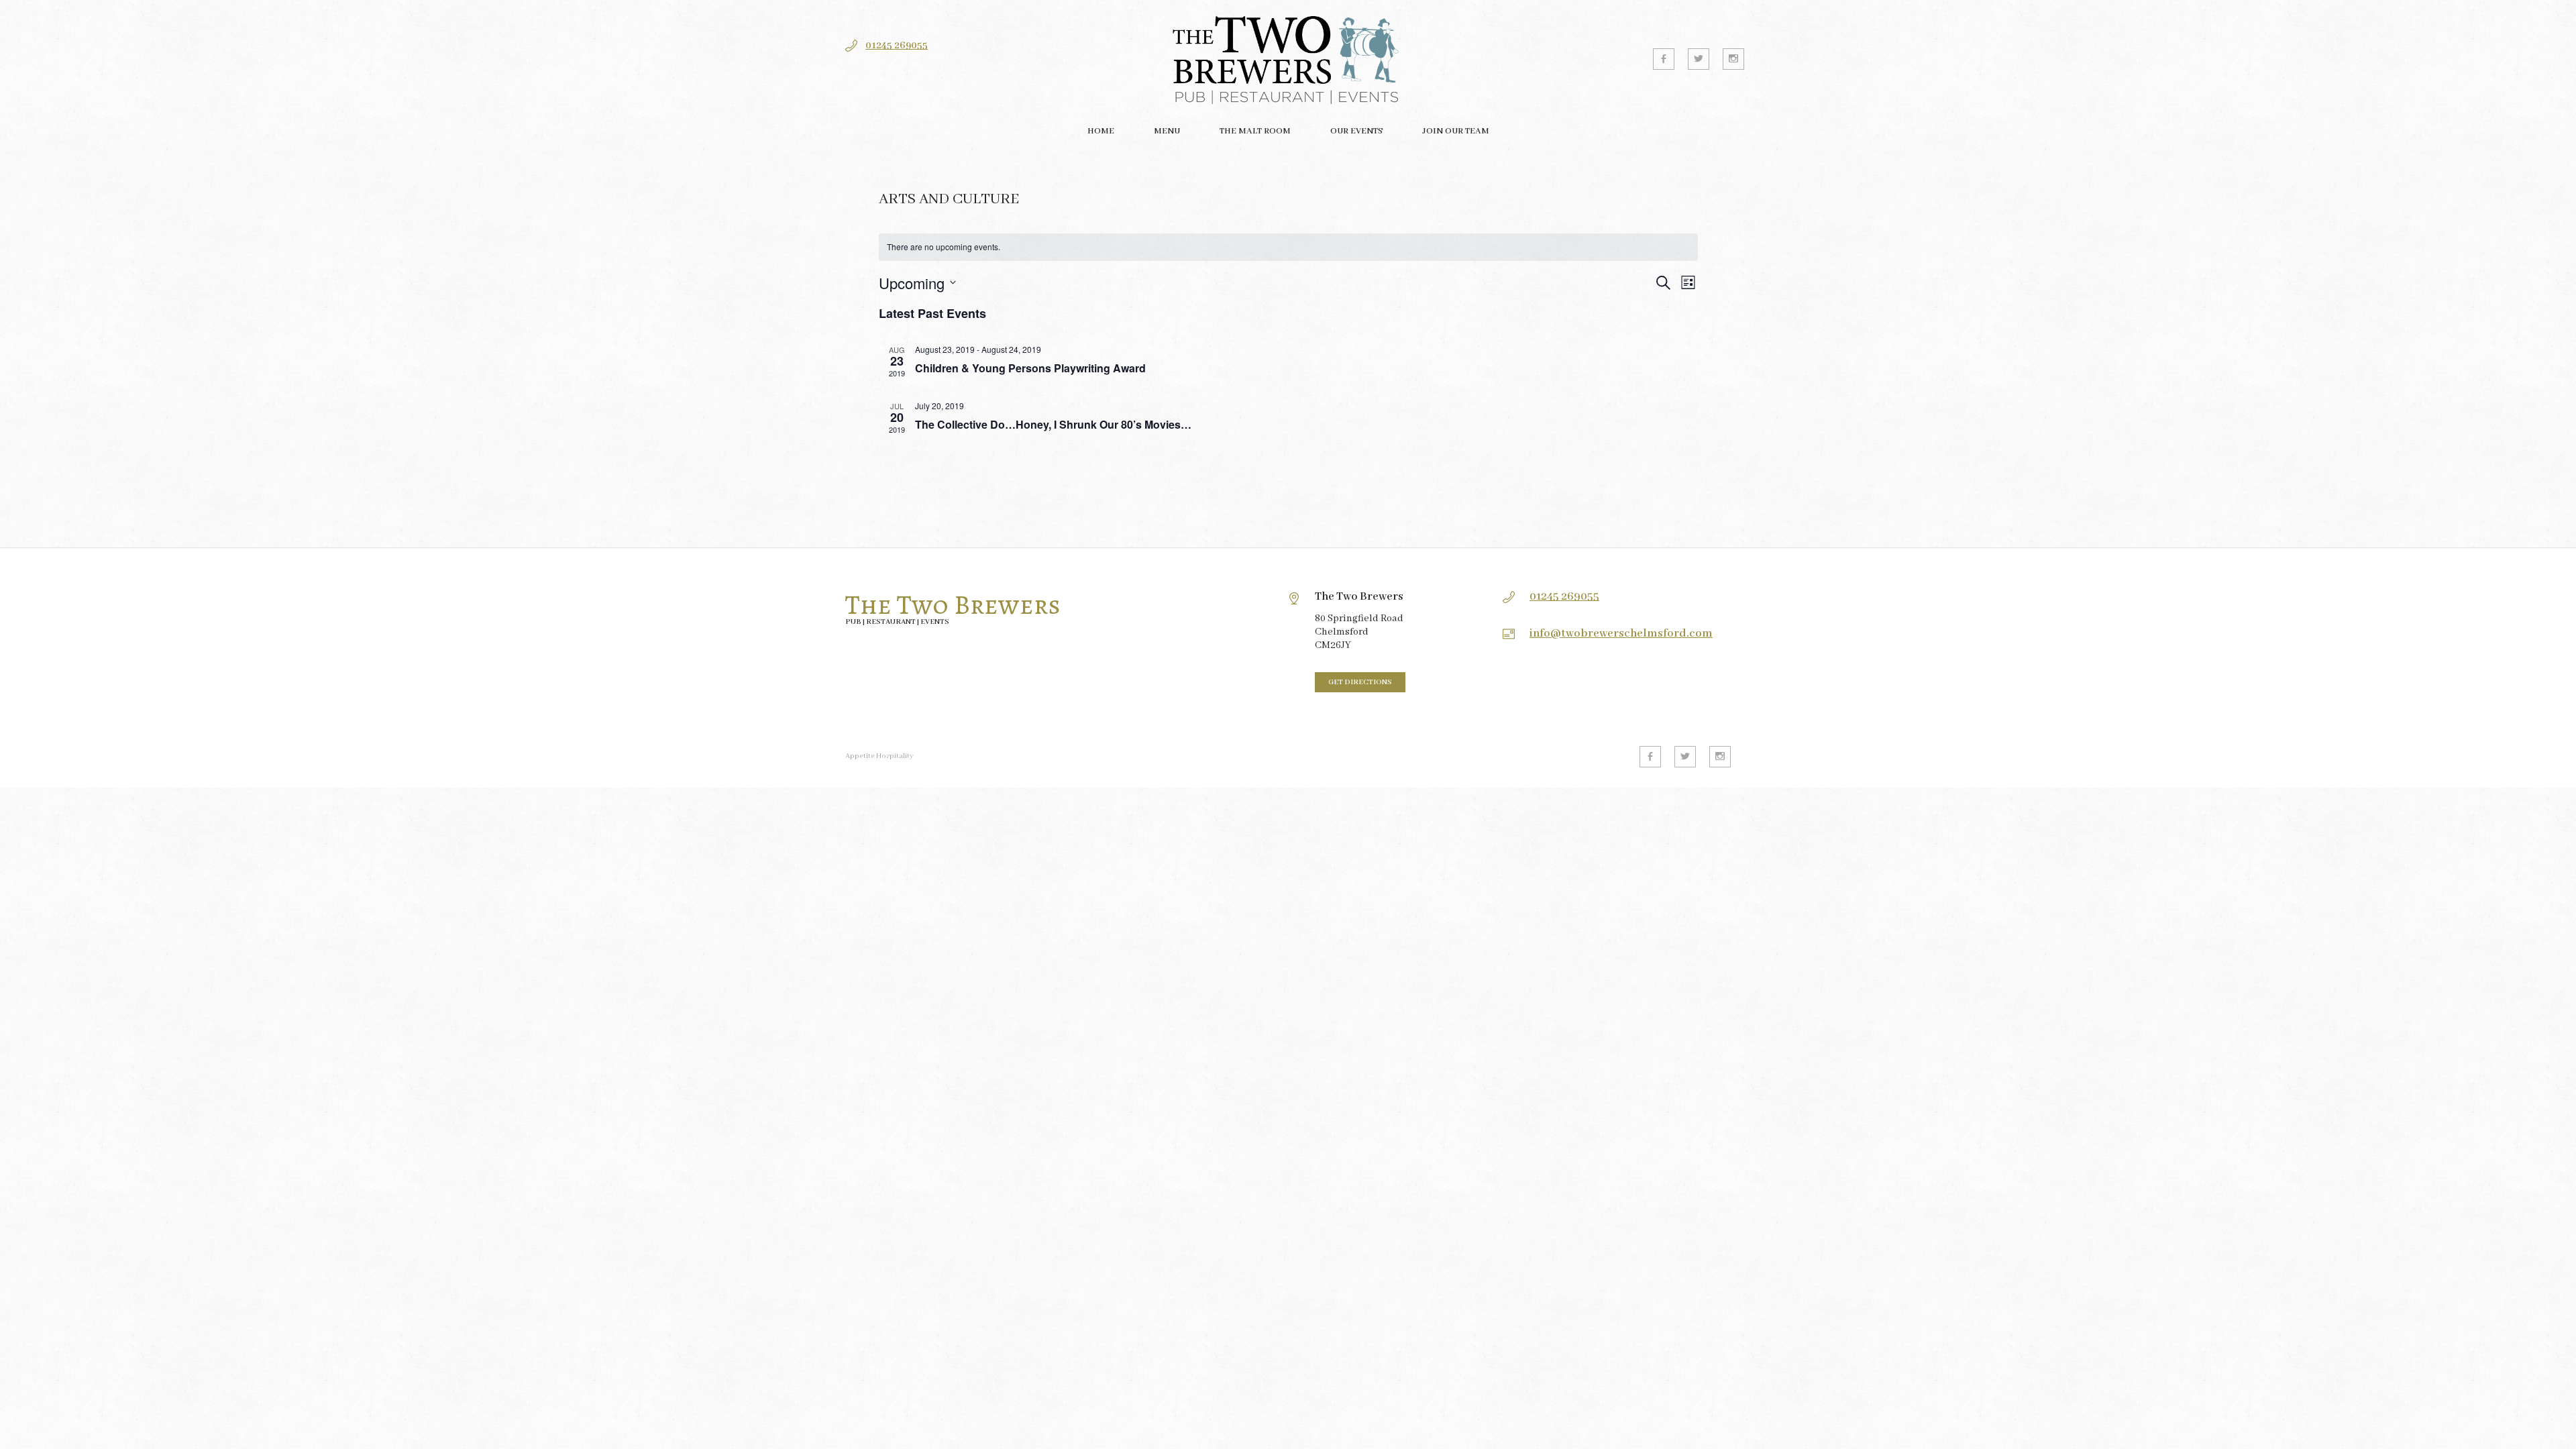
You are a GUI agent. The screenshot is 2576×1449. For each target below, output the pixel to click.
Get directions (1360, 682)
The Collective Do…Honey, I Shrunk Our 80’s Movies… (1053, 424)
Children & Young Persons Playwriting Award (1030, 368)
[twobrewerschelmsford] (1733, 59)
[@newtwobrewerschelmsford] (1664, 59)
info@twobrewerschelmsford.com (1621, 634)
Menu (1167, 131)
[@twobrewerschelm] (1699, 59)
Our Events (1356, 131)
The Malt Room (1255, 131)
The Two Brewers (953, 605)
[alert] (1288, 247)
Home (1101, 131)
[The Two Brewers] (1288, 59)
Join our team (1456, 131)
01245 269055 (897, 46)
